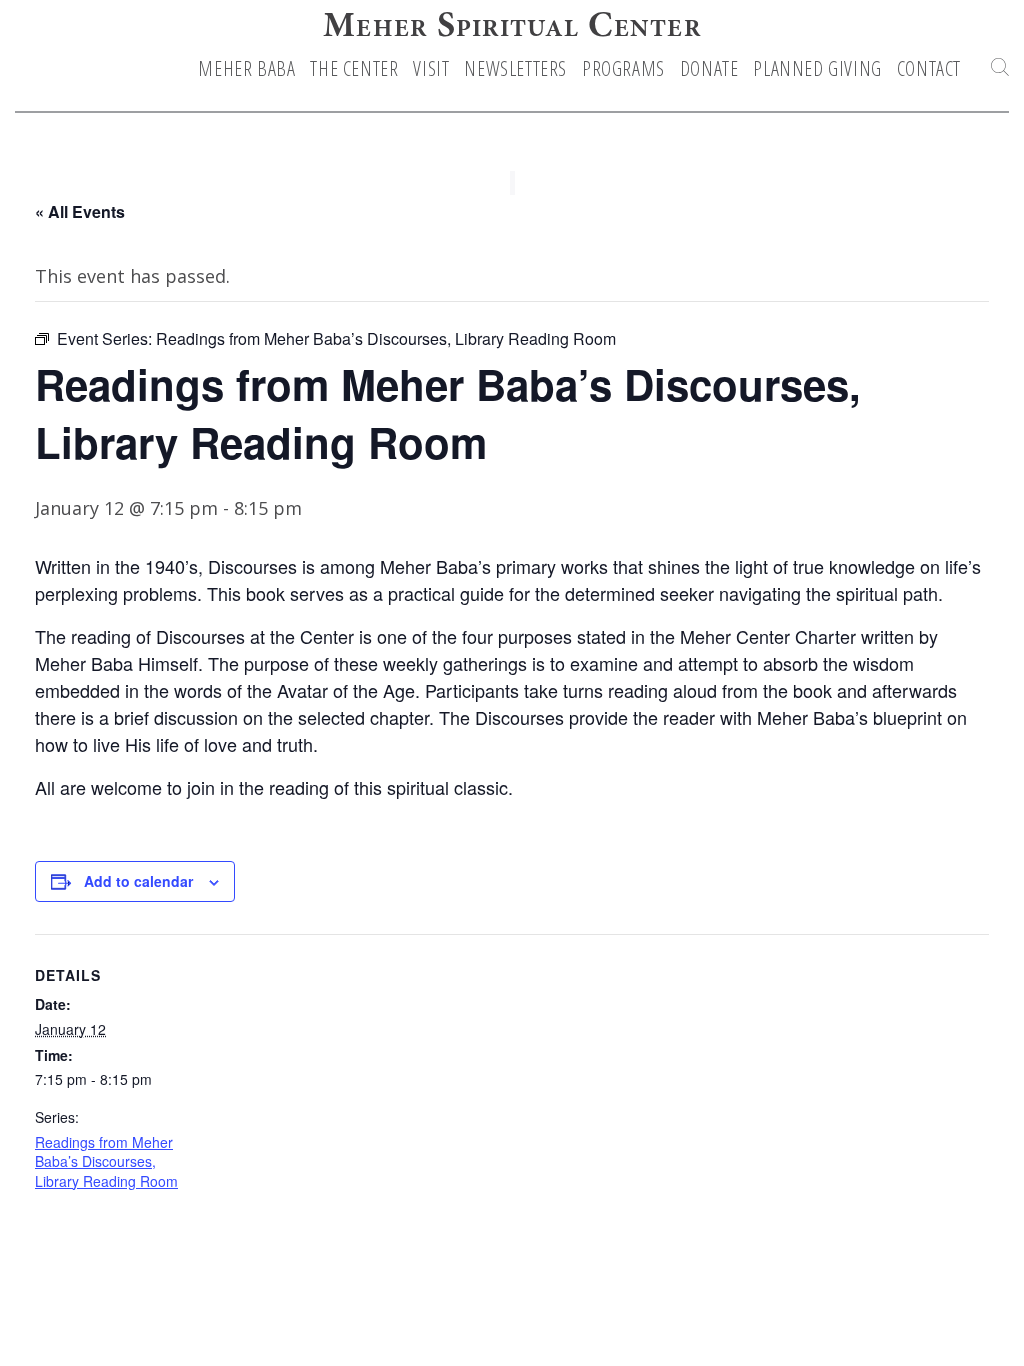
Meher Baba (246, 69)
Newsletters (515, 69)
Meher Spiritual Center (512, 28)
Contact (929, 69)
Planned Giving (817, 69)
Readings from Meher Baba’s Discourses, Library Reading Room (106, 1161)
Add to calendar (138, 881)
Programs (623, 69)
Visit (431, 69)
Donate (709, 69)
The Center (354, 69)
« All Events (80, 211)
